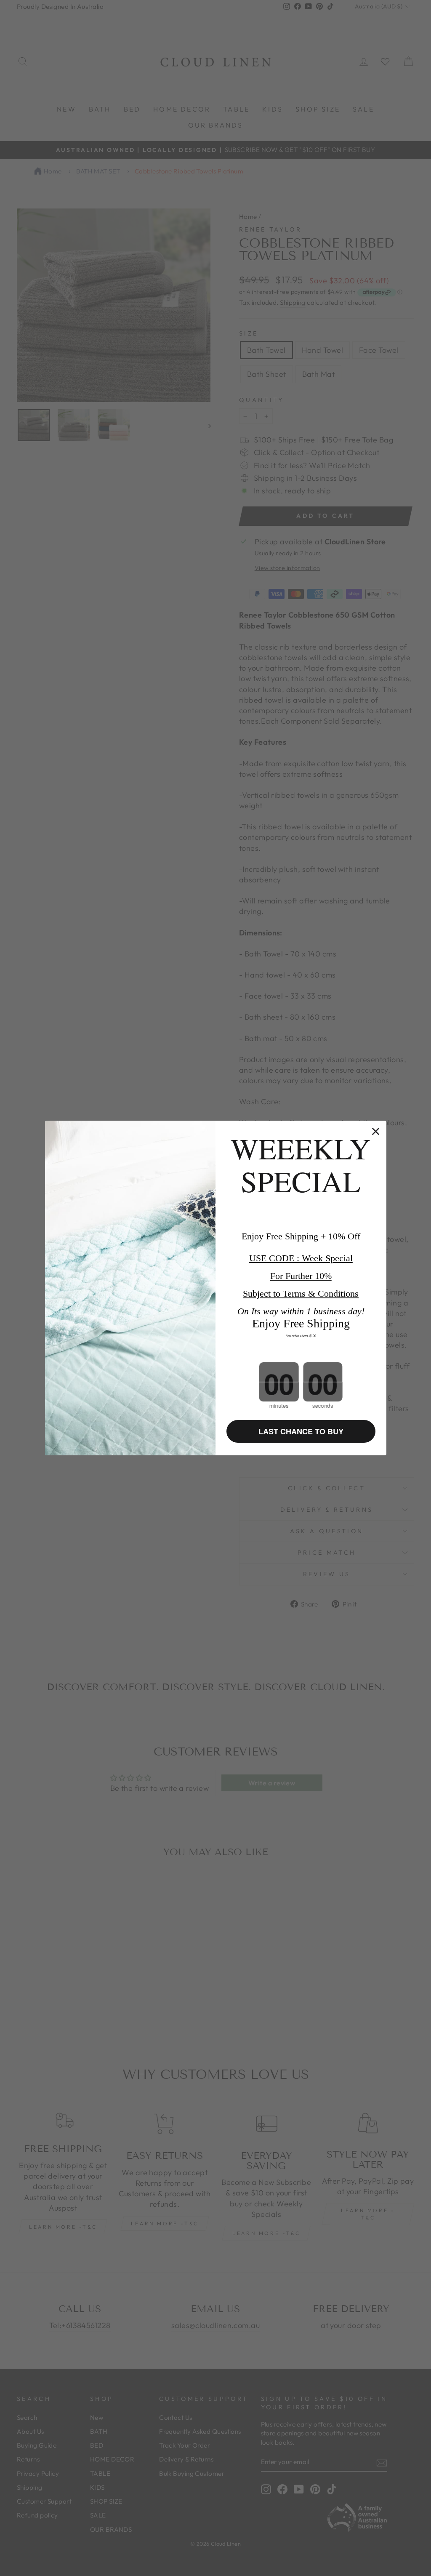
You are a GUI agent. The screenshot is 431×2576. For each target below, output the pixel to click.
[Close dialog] (376, 1131)
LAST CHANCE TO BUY (301, 1431)
